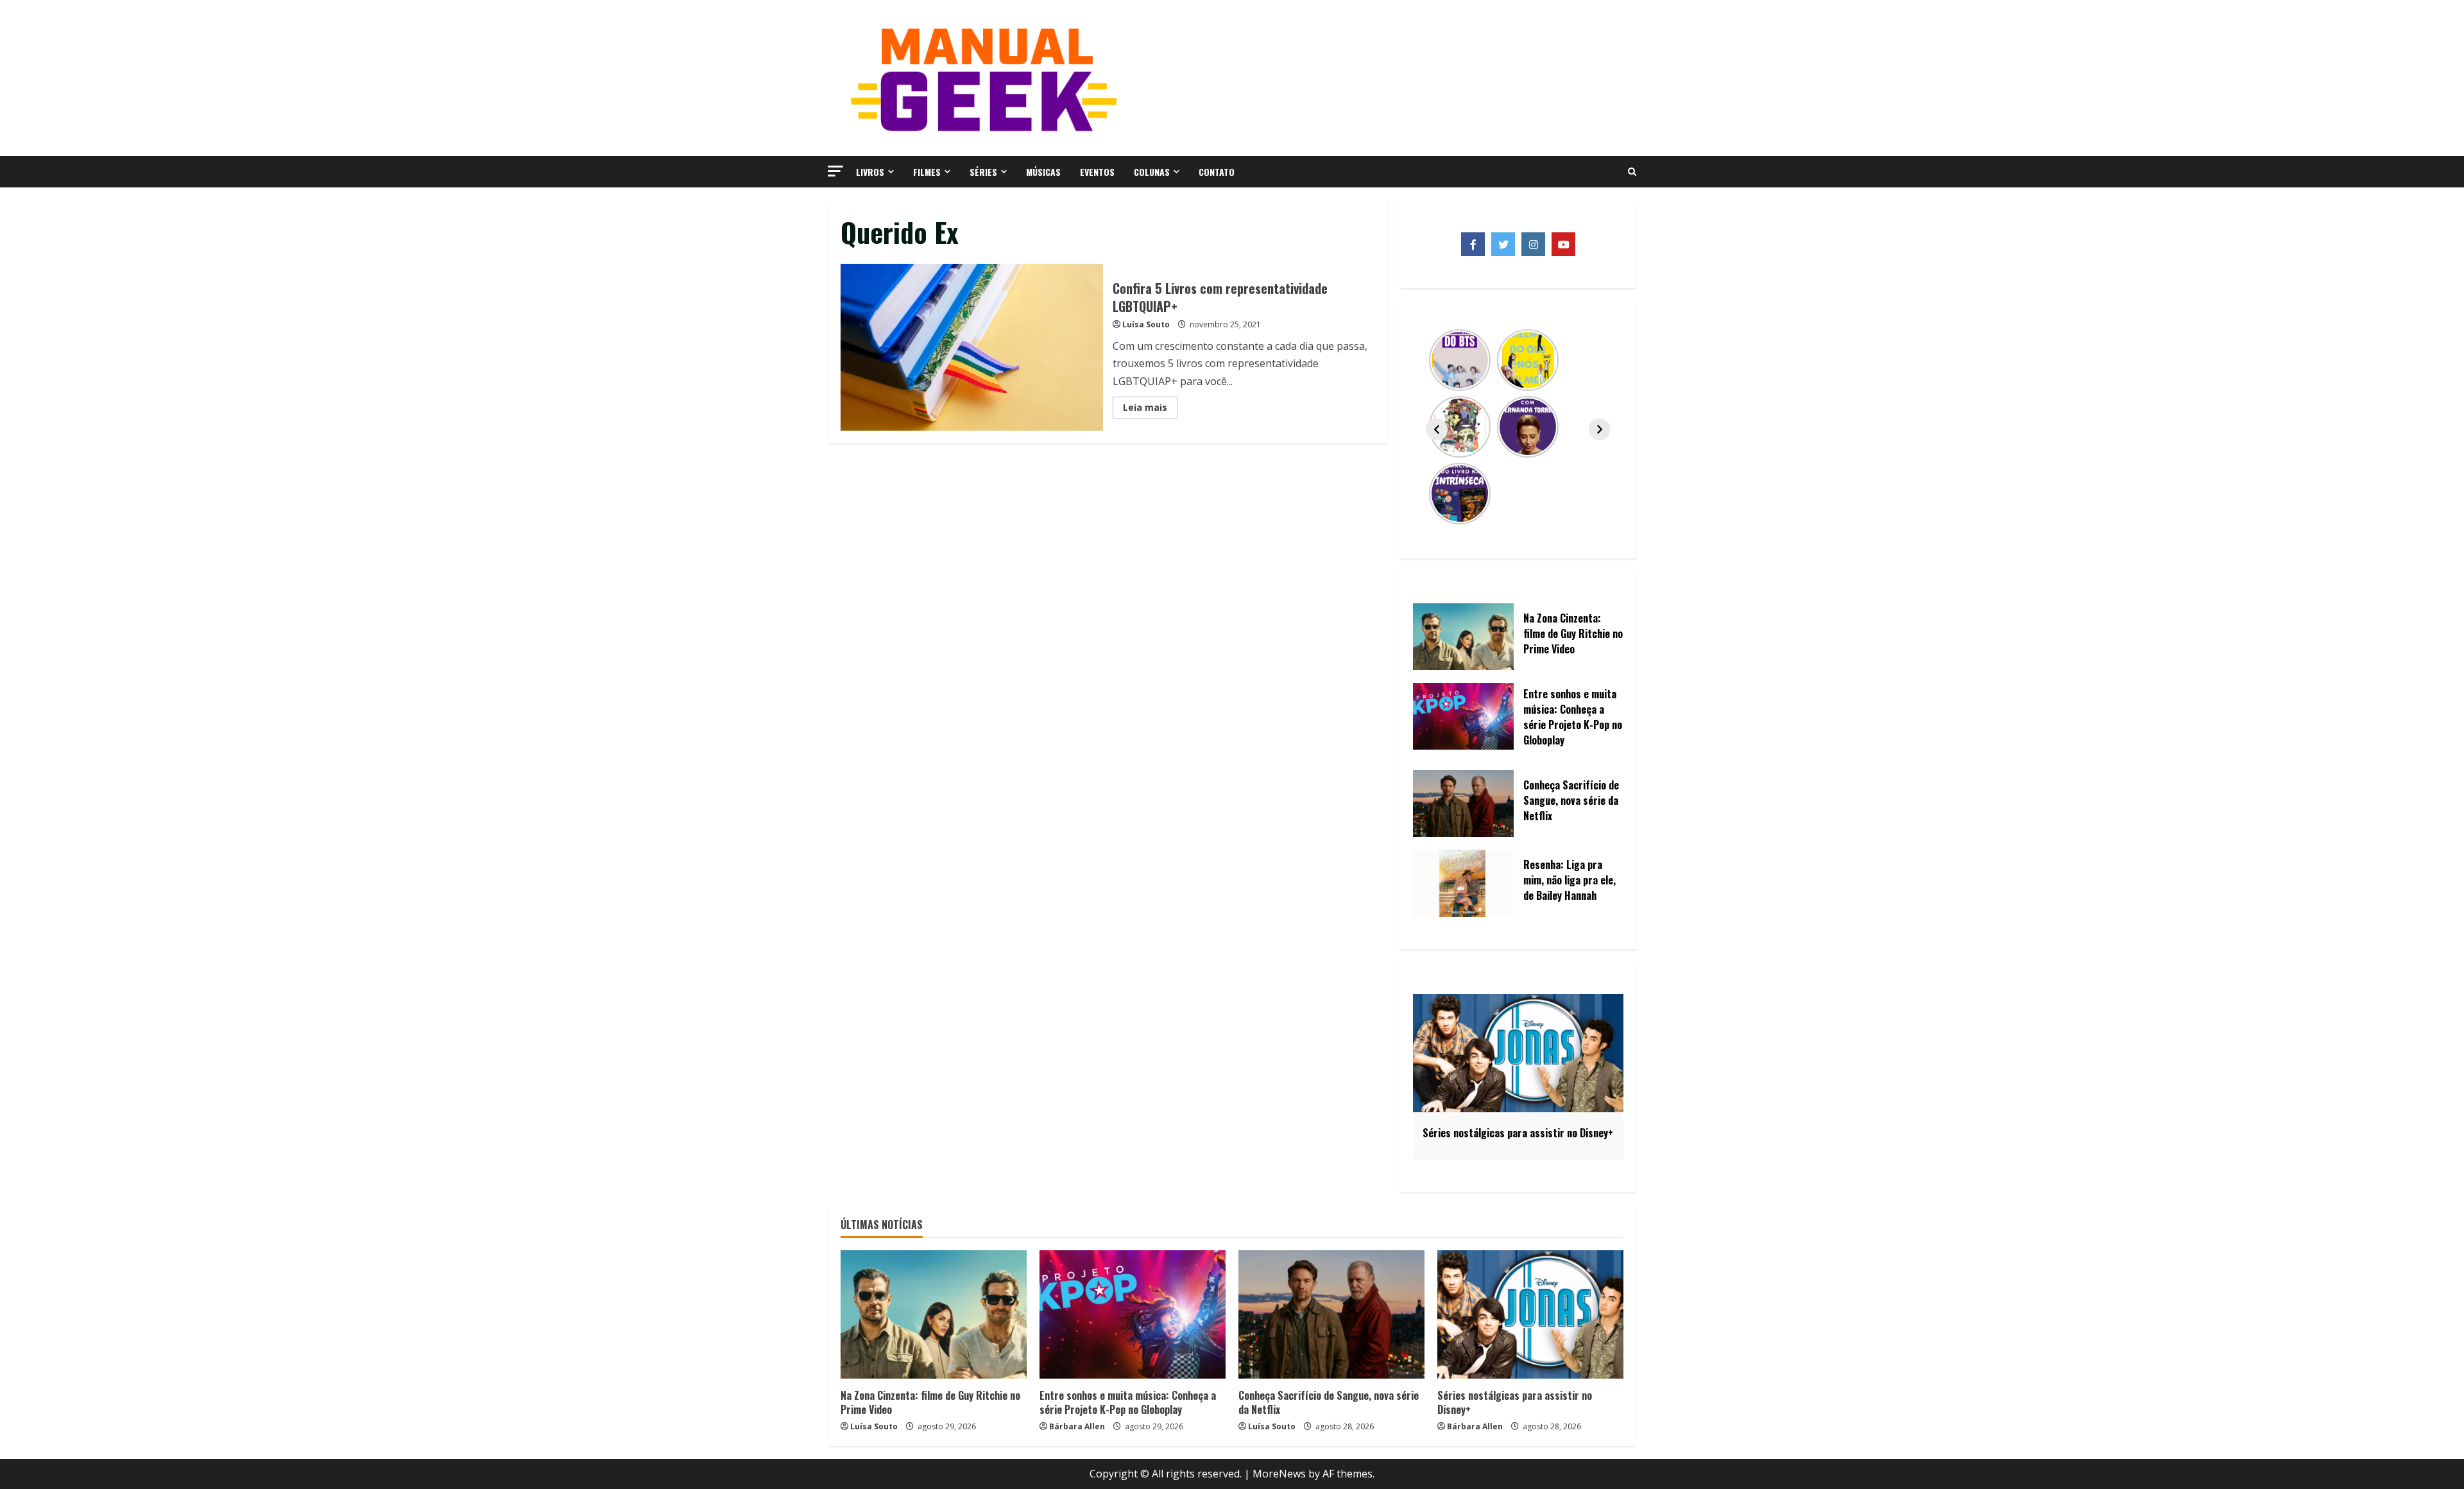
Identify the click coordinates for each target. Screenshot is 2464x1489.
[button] (835, 171)
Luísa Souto (1146, 324)
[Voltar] (1437, 429)
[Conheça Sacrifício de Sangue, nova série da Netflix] (1331, 1314)
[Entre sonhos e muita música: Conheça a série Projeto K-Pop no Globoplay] (1133, 1314)
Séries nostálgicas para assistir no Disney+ (1515, 1402)
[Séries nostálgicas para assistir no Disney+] (1530, 1314)
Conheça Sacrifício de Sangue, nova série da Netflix (1329, 1402)
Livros (870, 172)
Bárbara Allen (1077, 1426)
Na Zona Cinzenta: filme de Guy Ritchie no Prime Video (930, 1402)
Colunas (1152, 172)
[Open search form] (1632, 172)
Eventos (1097, 172)
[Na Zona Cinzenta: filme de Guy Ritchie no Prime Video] (934, 1314)
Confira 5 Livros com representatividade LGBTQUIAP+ (972, 347)
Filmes (927, 172)
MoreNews (1279, 1474)
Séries (983, 172)
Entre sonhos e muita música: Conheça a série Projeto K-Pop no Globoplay (1128, 1402)
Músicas (1043, 172)
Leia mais (1150, 409)
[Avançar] (1600, 429)
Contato (1217, 172)
